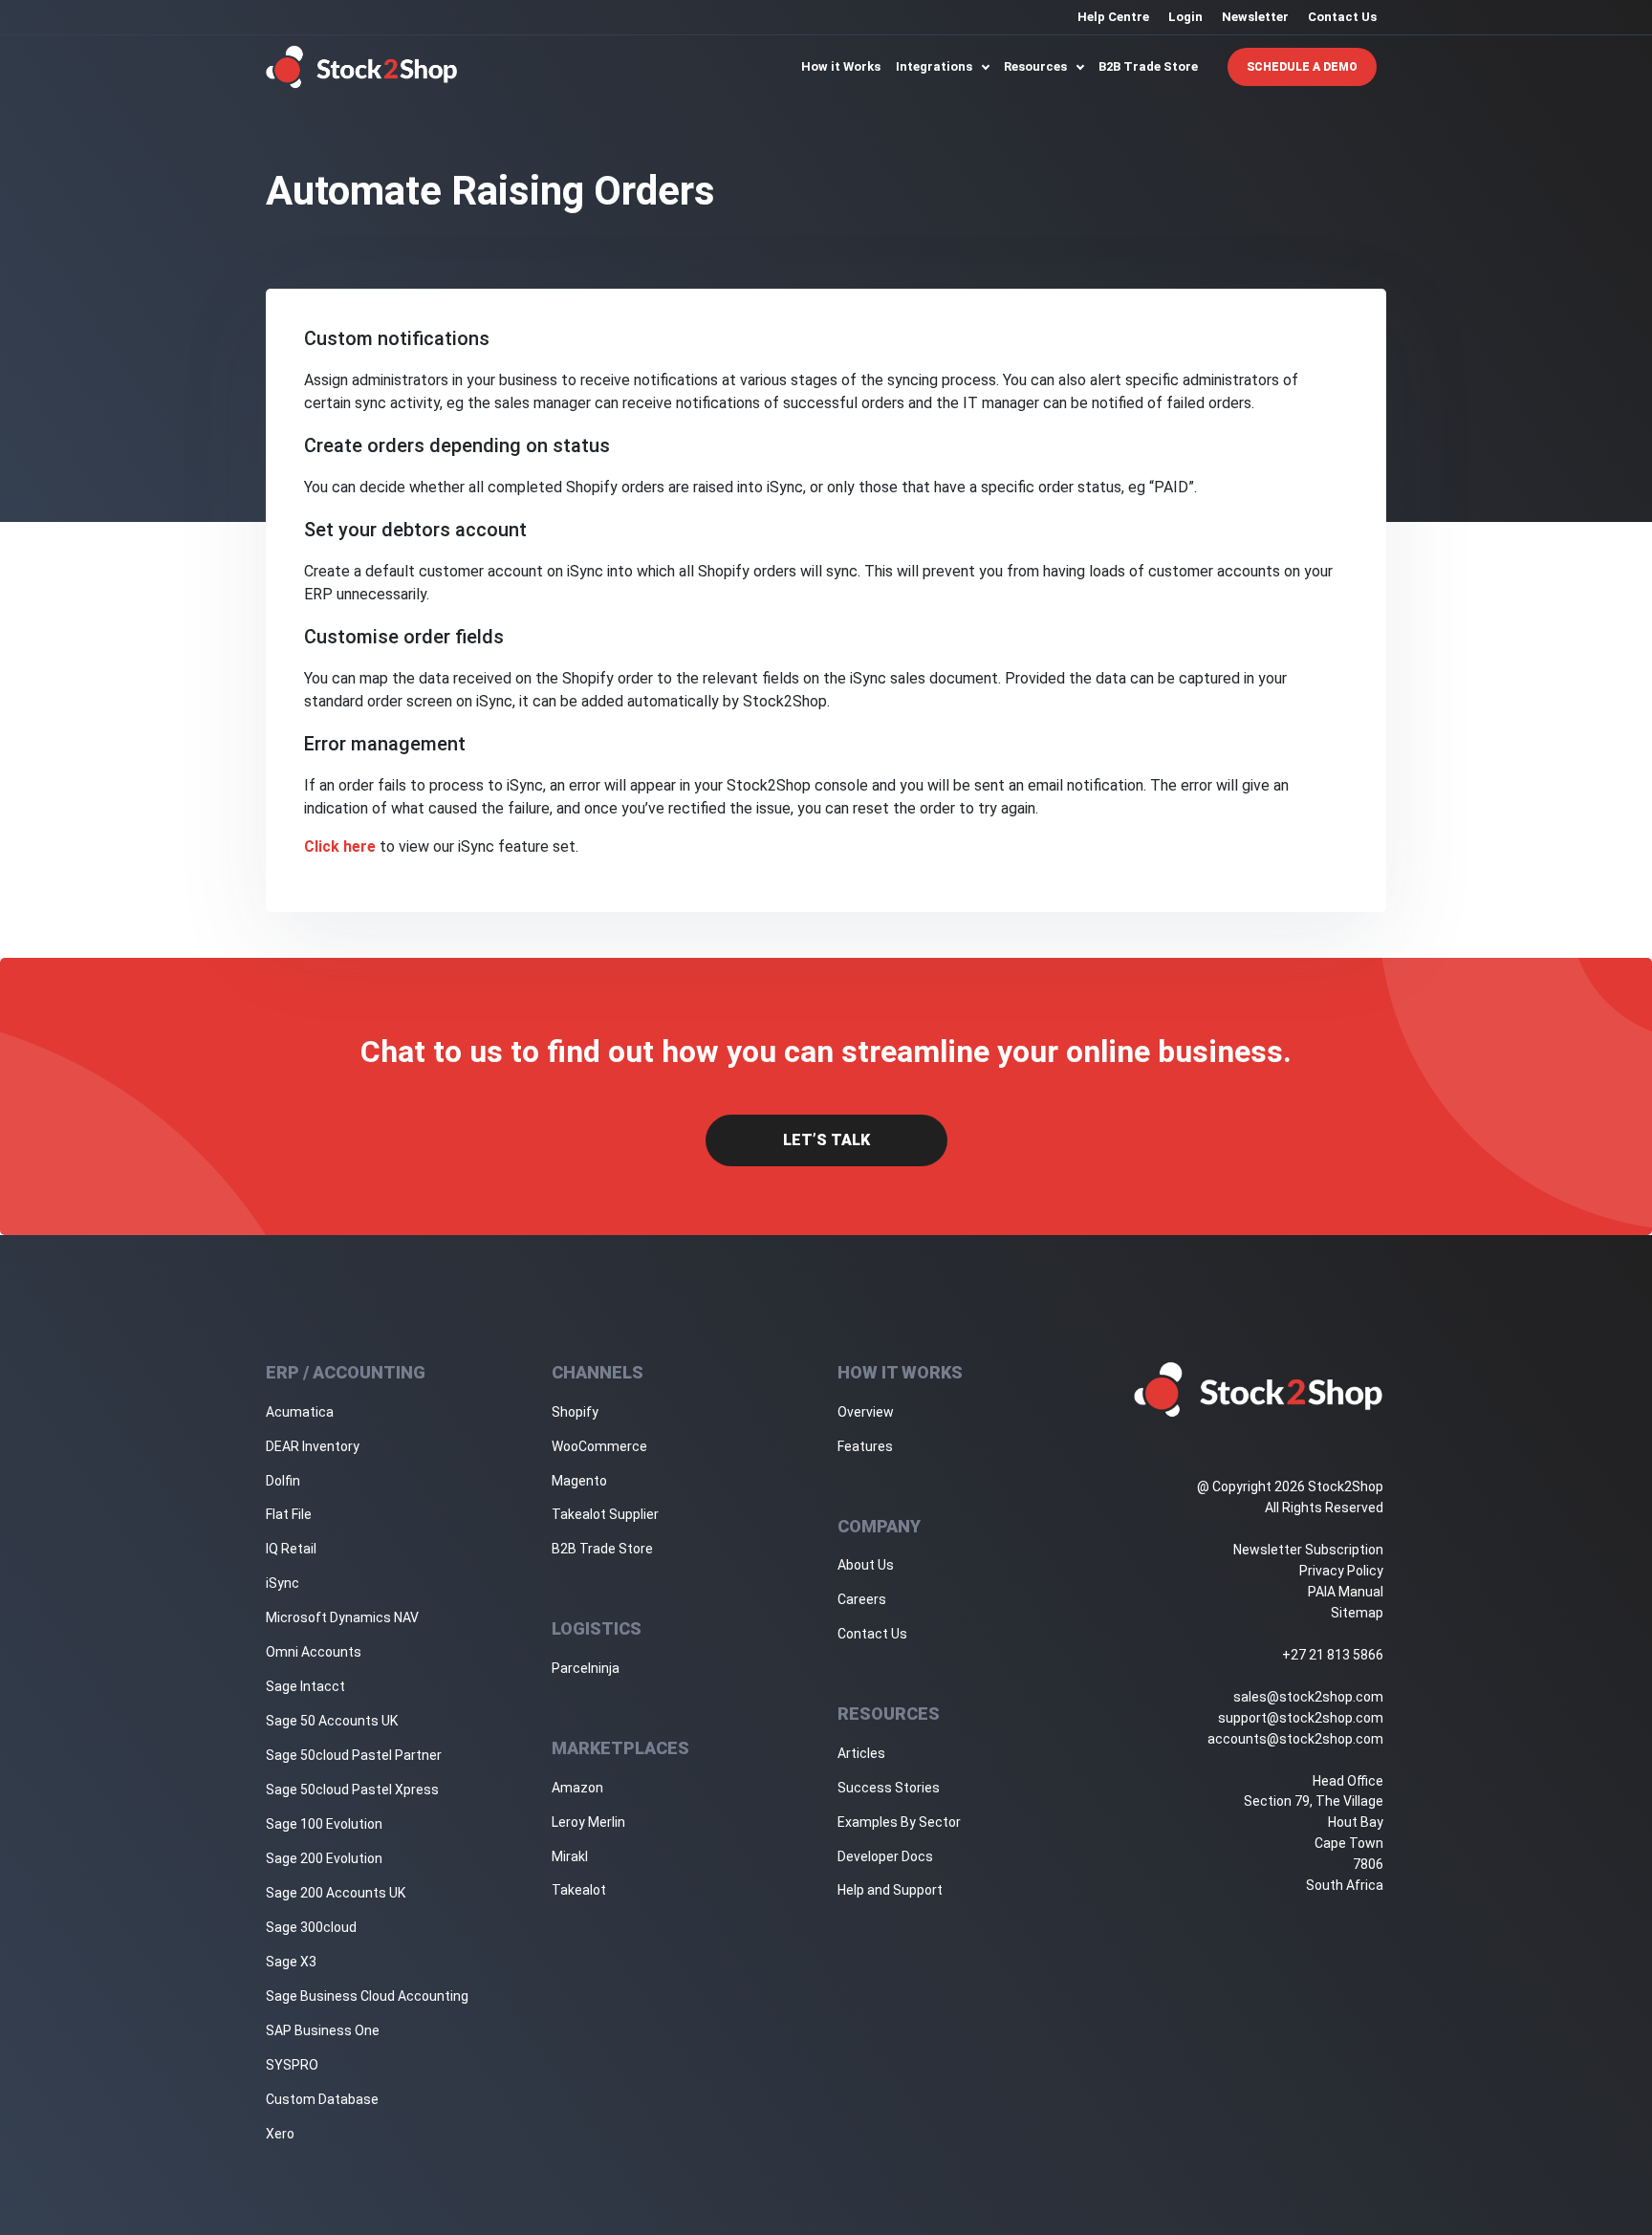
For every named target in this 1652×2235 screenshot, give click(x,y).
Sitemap (1357, 1613)
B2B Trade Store (1148, 66)
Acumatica (300, 1412)
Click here (340, 846)
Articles (861, 1753)
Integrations (935, 66)
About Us (866, 1565)
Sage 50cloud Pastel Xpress (352, 1790)
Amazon (577, 1788)
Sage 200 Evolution (324, 1858)
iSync (283, 1583)
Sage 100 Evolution (324, 1824)
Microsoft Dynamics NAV (342, 1617)
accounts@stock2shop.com (1295, 1739)
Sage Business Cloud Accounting (367, 1996)
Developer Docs (885, 1856)
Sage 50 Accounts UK (332, 1721)
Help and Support (890, 1890)
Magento (579, 1481)
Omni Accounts (314, 1652)
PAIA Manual (1346, 1592)
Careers (862, 1599)
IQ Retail (291, 1549)
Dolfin (283, 1481)
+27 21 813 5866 (1333, 1655)
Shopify (575, 1412)
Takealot (579, 1890)
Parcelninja (586, 1668)
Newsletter (1255, 17)
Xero (280, 2134)
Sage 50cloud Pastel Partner (354, 1755)
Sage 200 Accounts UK (336, 1893)
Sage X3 (291, 1962)
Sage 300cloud (311, 1927)
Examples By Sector (899, 1822)
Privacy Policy (1341, 1571)
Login (1185, 17)
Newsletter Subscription (1308, 1550)
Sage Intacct (305, 1686)
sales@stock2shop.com (1308, 1697)
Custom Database (322, 2099)
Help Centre (1113, 17)
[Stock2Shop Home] (362, 67)
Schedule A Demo (1302, 67)
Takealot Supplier (605, 1514)
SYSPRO (292, 2065)
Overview (866, 1412)
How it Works (841, 66)
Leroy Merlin (588, 1822)
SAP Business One (323, 2030)
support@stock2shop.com (1301, 1718)
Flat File (289, 1514)
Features (865, 1446)
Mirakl (570, 1856)
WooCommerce (599, 1446)
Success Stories (889, 1788)
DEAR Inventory (313, 1446)
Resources (1037, 66)
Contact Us (1342, 17)
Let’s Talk (826, 1140)
